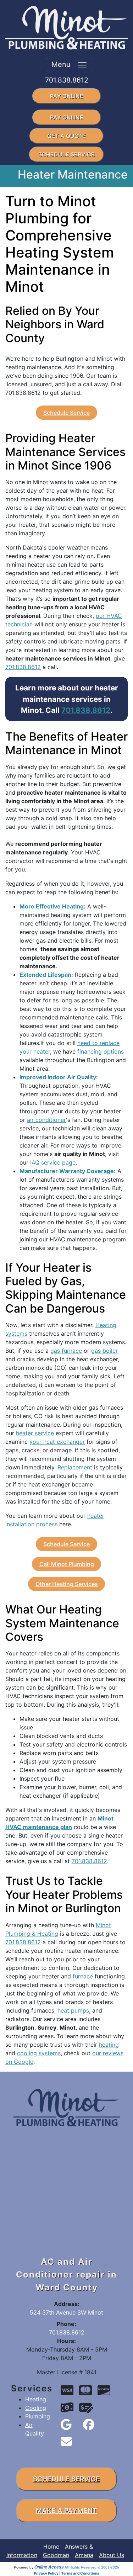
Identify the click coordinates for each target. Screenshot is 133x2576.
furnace (83, 1976)
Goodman (56, 2555)
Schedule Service (66, 413)
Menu (64, 64)
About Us (112, 2555)
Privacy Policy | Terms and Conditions (67, 2573)
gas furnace (66, 1351)
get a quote (66, 136)
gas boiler (104, 1351)
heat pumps (73, 2010)
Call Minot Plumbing (67, 1564)
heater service (35, 1433)
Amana (84, 2555)
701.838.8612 (67, 80)
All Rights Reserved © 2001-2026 (92, 2567)
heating (109, 2045)
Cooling (36, 2408)
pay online (67, 96)
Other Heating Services (67, 1584)
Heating (36, 2399)
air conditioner (46, 1120)
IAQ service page (53, 1162)
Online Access (49, 2567)
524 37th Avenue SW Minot (66, 2312)
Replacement (75, 1467)
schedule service (66, 154)
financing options (101, 1051)
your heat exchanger (57, 1442)
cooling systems (39, 2053)
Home (51, 2546)
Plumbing (38, 2416)
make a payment (66, 2511)
